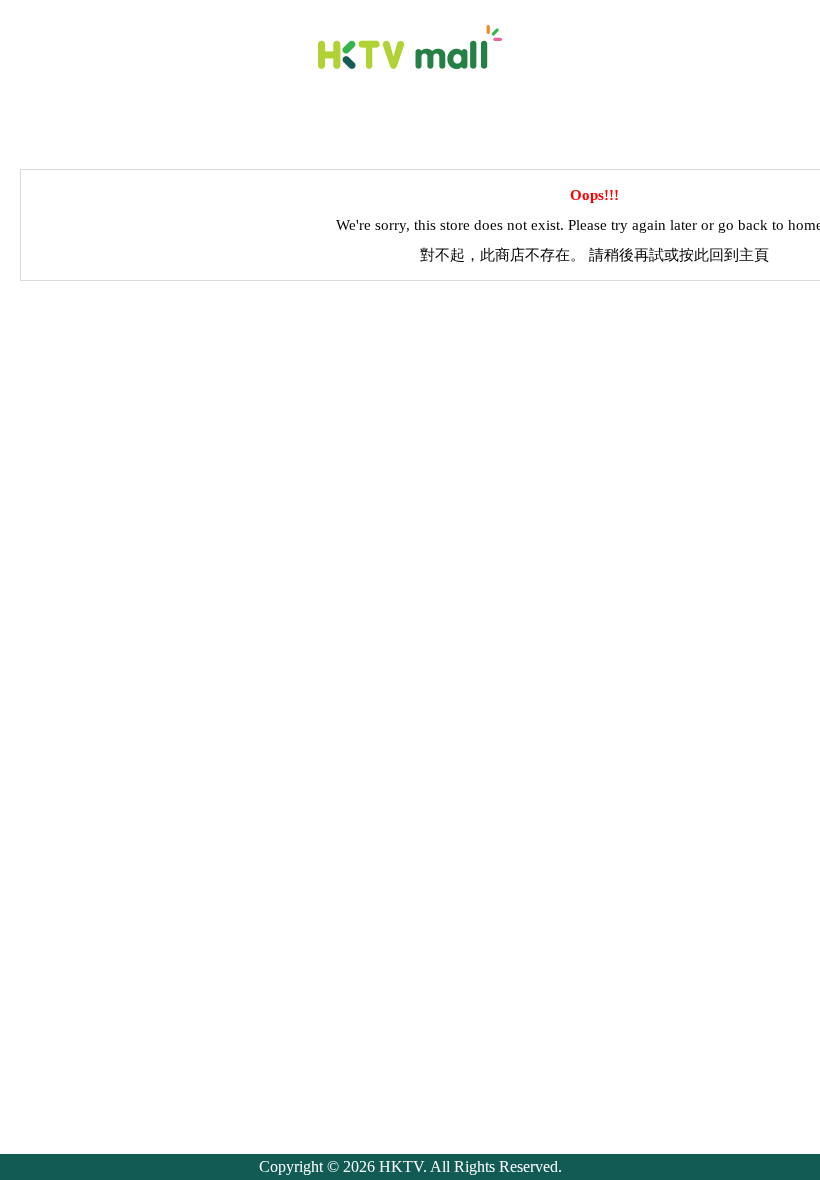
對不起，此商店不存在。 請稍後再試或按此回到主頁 (594, 255)
